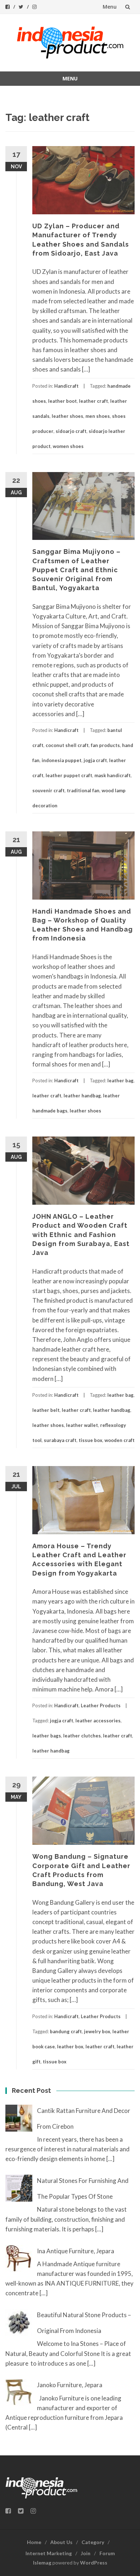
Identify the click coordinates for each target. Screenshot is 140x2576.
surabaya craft (60, 1440)
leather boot (62, 401)
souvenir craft (48, 790)
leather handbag (82, 1096)
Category (93, 2542)
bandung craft (66, 2031)
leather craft (94, 401)
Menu (110, 7)
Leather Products (101, 1705)
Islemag (42, 2563)
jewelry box (97, 2031)
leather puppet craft (69, 775)
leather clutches (82, 1736)
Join (86, 2553)
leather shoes (67, 416)
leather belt (46, 1410)
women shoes (68, 446)
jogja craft (95, 760)
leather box (70, 2047)
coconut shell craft (67, 745)
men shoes (98, 416)
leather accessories (98, 1721)
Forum (107, 2553)
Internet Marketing (49, 2553)
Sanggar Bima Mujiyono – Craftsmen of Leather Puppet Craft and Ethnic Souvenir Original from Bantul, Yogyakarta (76, 570)
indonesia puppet (62, 760)
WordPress (94, 2563)
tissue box (90, 1440)
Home (34, 2542)
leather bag (120, 1081)
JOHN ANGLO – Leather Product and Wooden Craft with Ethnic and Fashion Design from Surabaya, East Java (81, 1235)
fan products (105, 745)
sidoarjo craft (71, 431)
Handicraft (66, 386)
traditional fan (83, 790)
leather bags (47, 1736)
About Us (61, 2542)
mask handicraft (113, 775)
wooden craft (120, 1440)
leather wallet (82, 1425)
